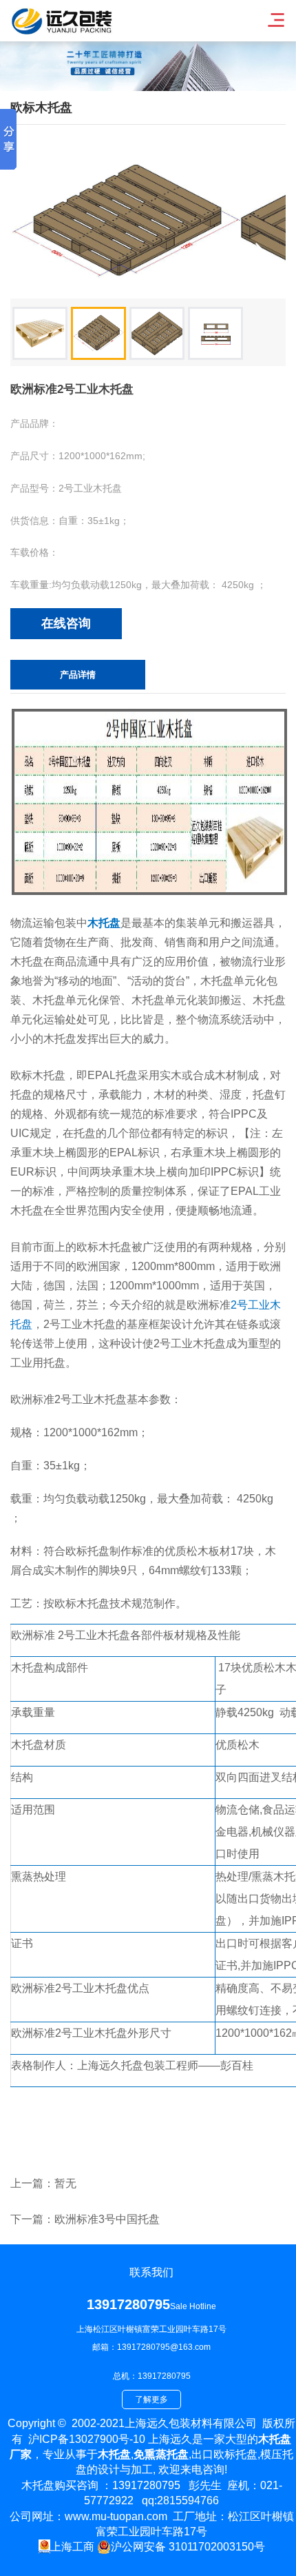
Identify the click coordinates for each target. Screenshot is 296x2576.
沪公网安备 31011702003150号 (188, 2547)
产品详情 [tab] (78, 675)
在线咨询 (66, 623)
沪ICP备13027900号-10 (87, 2439)
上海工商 (72, 2547)
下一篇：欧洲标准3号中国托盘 (85, 2219)
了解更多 (151, 2399)
